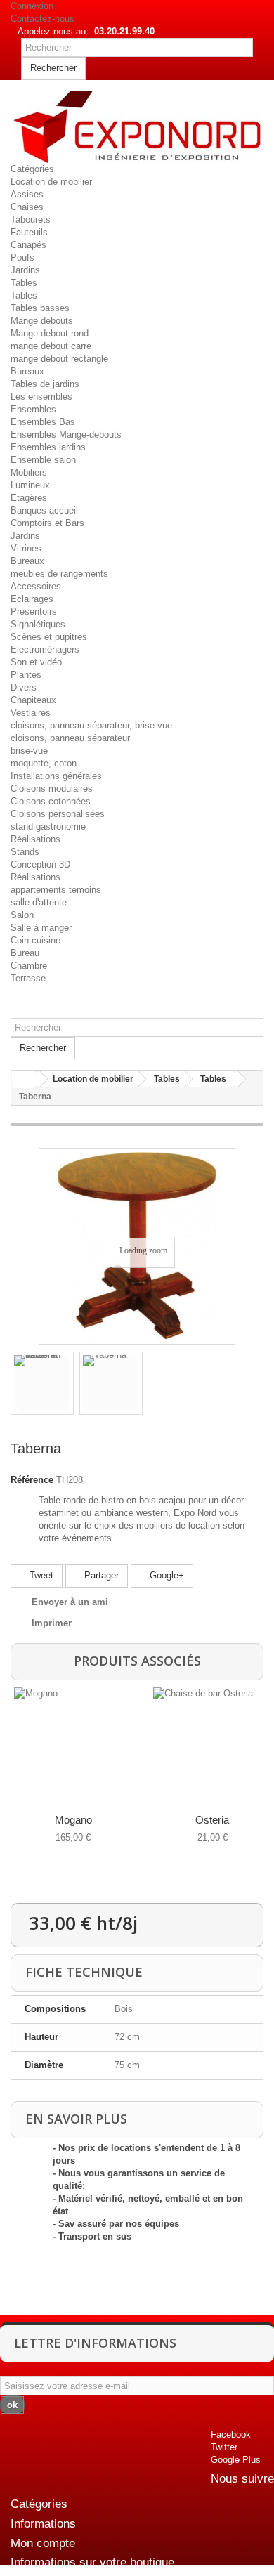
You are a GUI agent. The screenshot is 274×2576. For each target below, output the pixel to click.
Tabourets (31, 220)
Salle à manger (41, 928)
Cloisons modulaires (52, 789)
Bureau (25, 953)
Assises (27, 194)
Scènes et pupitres (49, 637)
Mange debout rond (50, 333)
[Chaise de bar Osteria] (210, 1744)
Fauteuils (29, 232)
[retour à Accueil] (25, 1079)
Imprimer (52, 1623)
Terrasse (28, 978)
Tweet (40, 1575)
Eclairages (32, 599)
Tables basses (40, 308)
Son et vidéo (36, 662)
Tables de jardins (45, 384)
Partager (100, 1575)
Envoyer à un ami (70, 1602)
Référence (32, 1480)
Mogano (73, 1820)
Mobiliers (29, 472)
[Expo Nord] (137, 127)
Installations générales (56, 776)
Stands (25, 852)
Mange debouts (42, 321)
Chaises (27, 207)
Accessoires (36, 586)
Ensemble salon (43, 460)
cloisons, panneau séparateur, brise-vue (91, 725)
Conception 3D (40, 864)
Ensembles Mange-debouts (66, 434)
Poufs (22, 257)
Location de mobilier (51, 182)
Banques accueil (44, 510)
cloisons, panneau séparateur (70, 738)
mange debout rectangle (59, 359)
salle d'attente (39, 902)
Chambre (29, 966)
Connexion (32, 6)
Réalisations (35, 839)
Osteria (212, 1820)
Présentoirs (34, 612)
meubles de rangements (59, 574)
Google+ (165, 1575)
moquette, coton (44, 763)
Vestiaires (31, 713)
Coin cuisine (35, 940)
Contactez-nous (43, 19)
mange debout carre (51, 346)
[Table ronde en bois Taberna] (42, 1383)
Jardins (25, 270)
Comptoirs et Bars (47, 523)
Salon (22, 915)
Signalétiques (38, 624)
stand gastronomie (48, 826)
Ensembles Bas (43, 422)
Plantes (26, 675)
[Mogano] (71, 1744)
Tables (24, 283)
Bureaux (27, 371)
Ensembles (33, 409)
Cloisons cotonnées (51, 801)
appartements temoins (56, 890)
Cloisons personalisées (58, 814)
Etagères (29, 498)
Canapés (28, 245)
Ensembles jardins (48, 447)
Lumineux (30, 485)
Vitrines (26, 548)
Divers (24, 687)
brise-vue (29, 751)
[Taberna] (111, 1383)
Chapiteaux (33, 700)
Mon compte (43, 2543)
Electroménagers (45, 649)
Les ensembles (41, 397)
